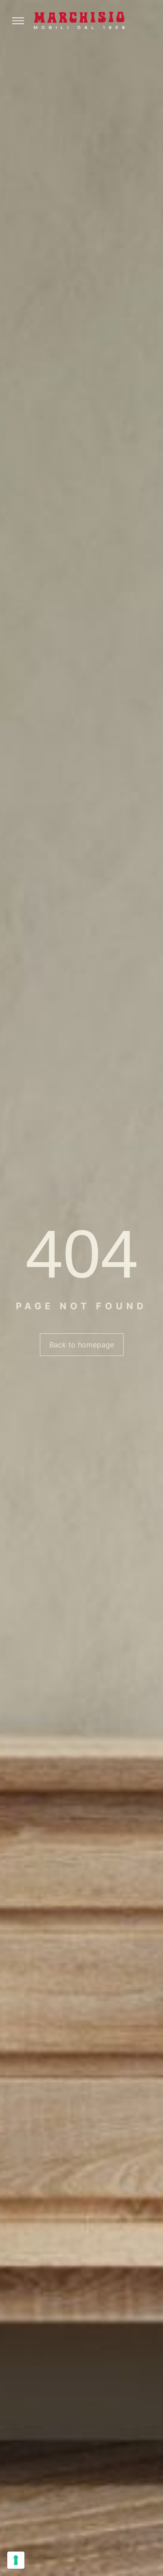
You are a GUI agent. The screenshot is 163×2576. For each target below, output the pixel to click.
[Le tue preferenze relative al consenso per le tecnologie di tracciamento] (16, 2560)
